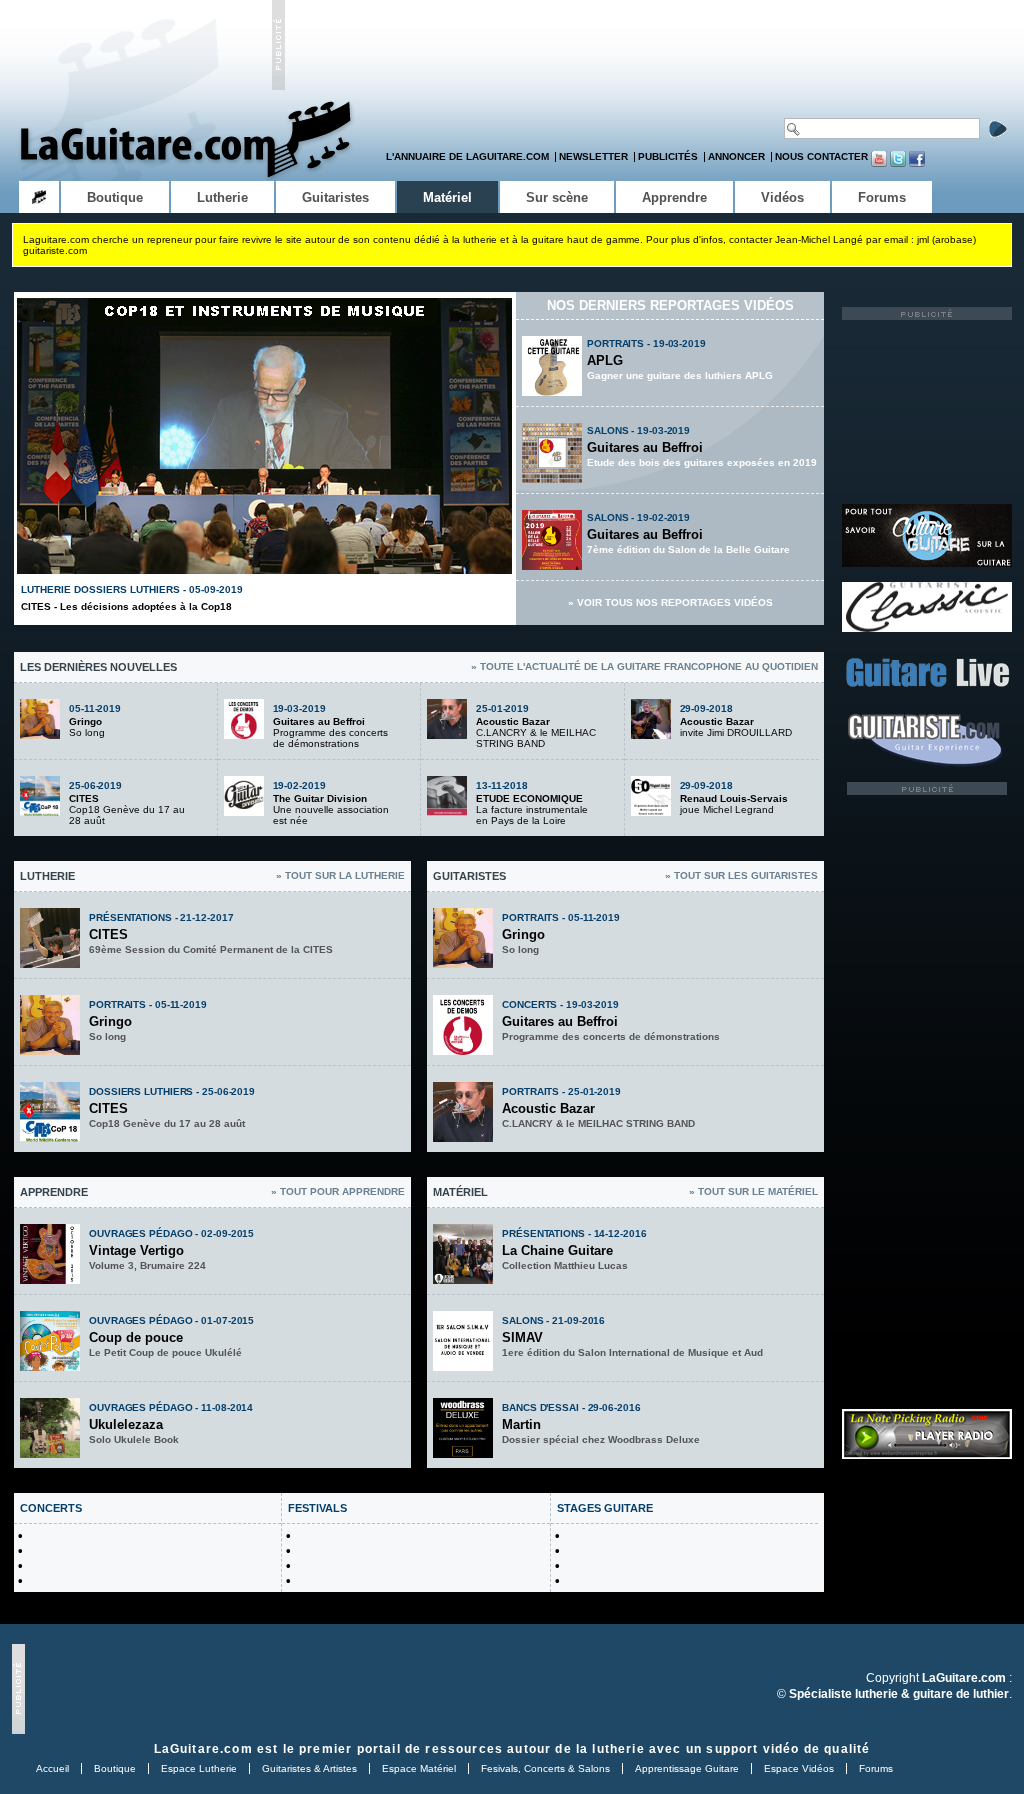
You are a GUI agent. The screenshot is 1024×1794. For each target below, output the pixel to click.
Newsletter (593, 156)
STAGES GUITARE (605, 1508)
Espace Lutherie (199, 1768)
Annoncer (736, 156)
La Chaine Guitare (557, 1250)
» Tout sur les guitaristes (741, 875)
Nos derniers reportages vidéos (670, 305)
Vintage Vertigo (136, 1250)
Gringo (85, 721)
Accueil (52, 1768)
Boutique (115, 1768)
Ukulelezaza (126, 1424)
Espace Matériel (419, 1768)
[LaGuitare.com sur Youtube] (879, 163)
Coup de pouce (136, 1337)
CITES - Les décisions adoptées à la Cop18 (126, 606)
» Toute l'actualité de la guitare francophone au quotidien (644, 666)
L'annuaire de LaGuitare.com (467, 156)
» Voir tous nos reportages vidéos (670, 602)
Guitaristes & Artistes (309, 1768)
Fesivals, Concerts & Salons (545, 1768)
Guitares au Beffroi (645, 447)
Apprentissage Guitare (687, 1768)
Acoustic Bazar (513, 721)
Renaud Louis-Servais (734, 798)
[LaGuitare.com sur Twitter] (898, 163)
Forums (876, 1768)
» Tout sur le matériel (753, 1191)
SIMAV (522, 1337)
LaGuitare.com (203, 1748)
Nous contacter (821, 156)
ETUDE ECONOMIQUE (529, 798)
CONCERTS (51, 1508)
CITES (84, 798)
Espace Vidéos (799, 1768)
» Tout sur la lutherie (340, 875)
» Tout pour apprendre (338, 1191)
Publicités (668, 156)
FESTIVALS (317, 1508)
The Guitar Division (320, 798)
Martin (521, 1424)
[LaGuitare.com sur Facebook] (917, 163)
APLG (605, 360)
